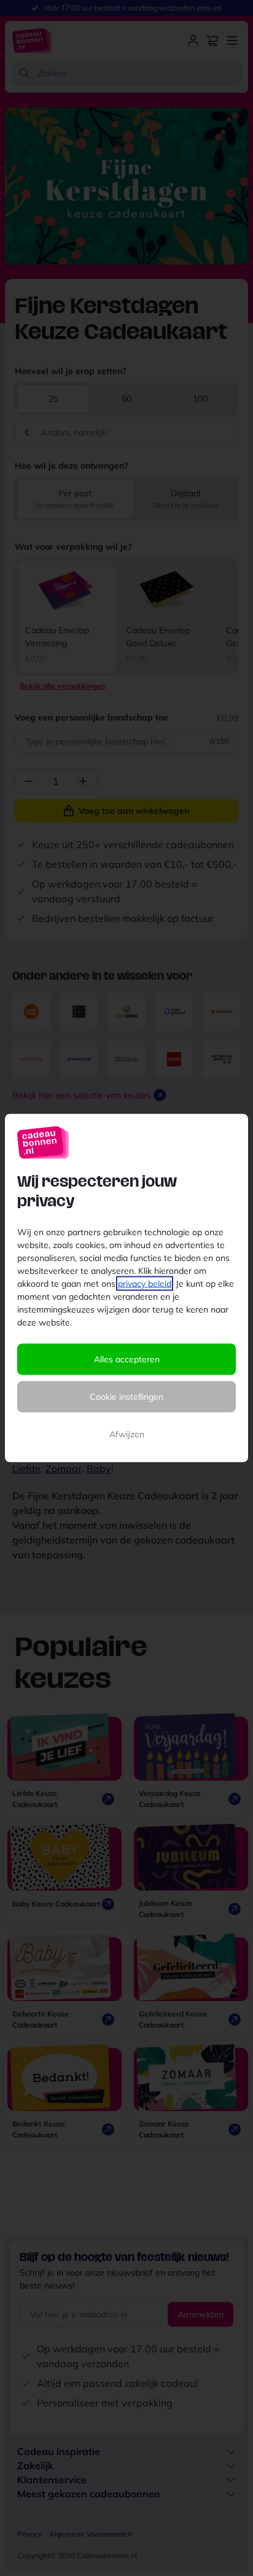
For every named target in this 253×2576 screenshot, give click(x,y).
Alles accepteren (127, 1359)
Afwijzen (127, 1434)
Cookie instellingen (126, 1397)
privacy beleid (145, 1284)
